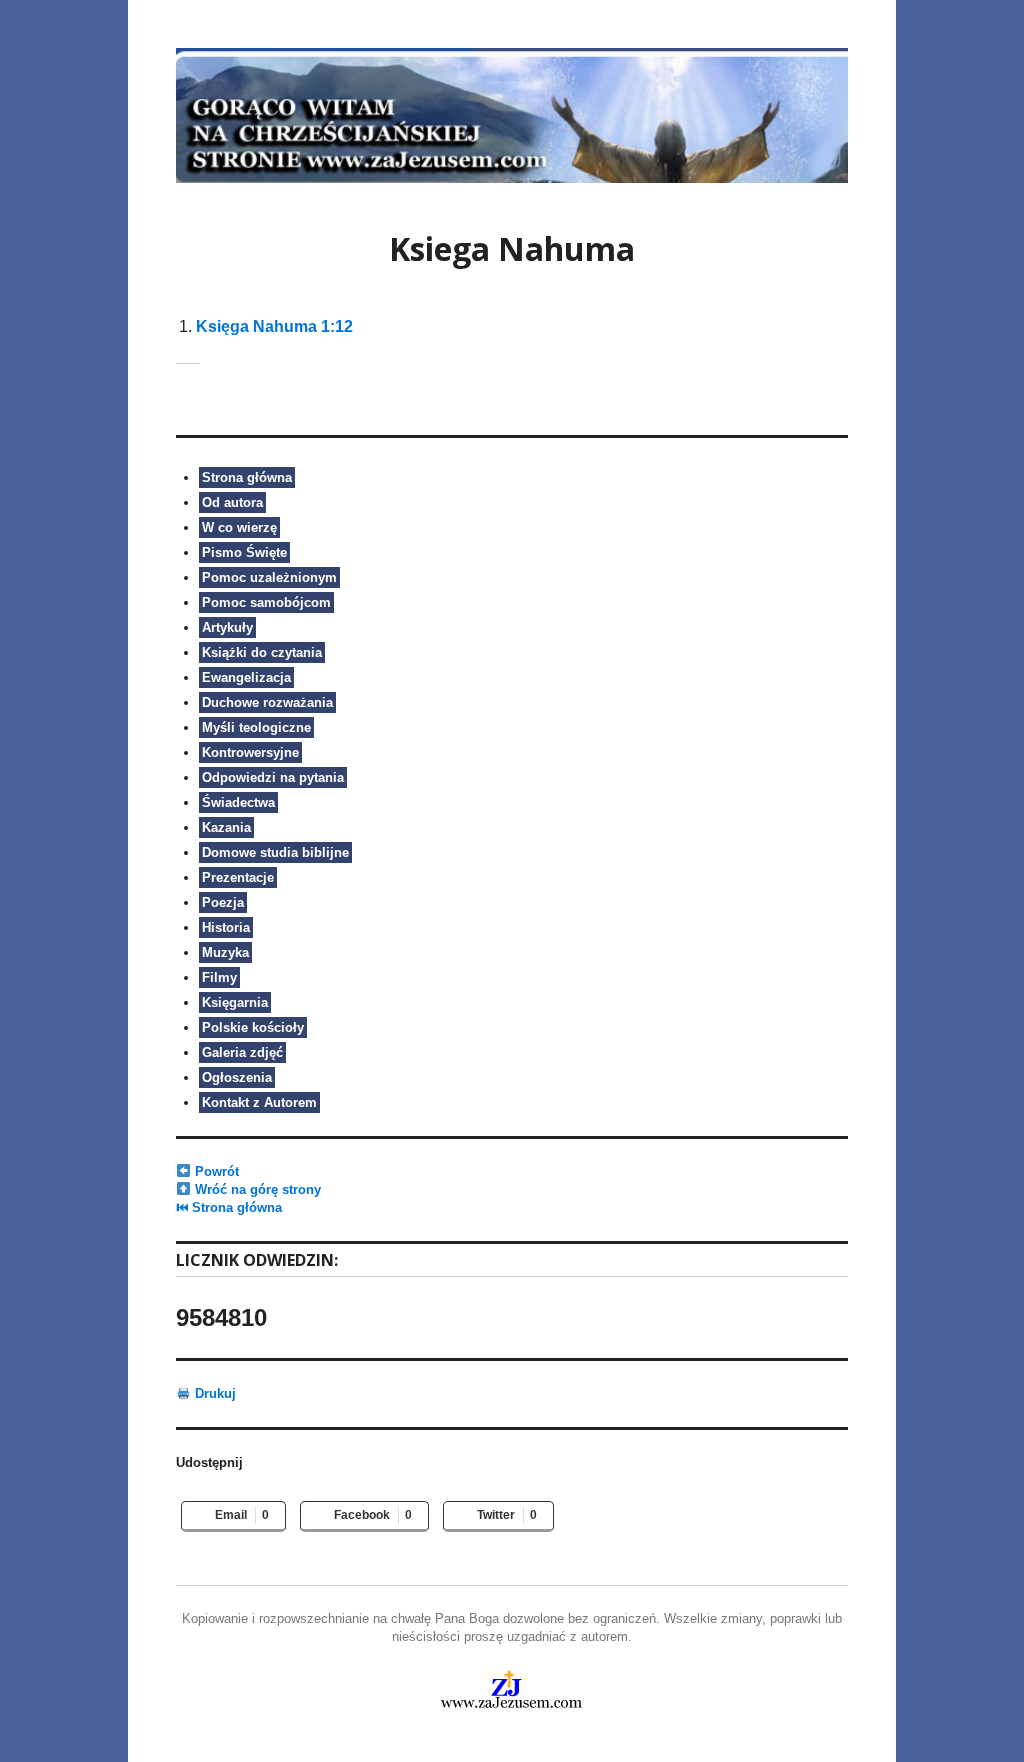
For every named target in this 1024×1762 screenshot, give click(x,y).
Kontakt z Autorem (259, 1102)
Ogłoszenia (237, 1077)
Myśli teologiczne (256, 727)
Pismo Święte (244, 552)
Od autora (232, 502)
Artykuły (227, 627)
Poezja (223, 902)
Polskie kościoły (253, 1027)
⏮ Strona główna (229, 1207)
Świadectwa (238, 802)
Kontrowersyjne (250, 752)
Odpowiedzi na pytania (273, 777)
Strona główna (247, 477)
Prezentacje (238, 877)
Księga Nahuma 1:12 (274, 326)
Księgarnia (235, 1002)
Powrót (215, 1171)
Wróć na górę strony (256, 1189)
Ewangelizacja (246, 677)
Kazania (226, 827)
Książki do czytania (262, 652)
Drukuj (213, 1393)
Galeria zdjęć (242, 1052)
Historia (226, 927)
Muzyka (225, 952)
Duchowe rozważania (267, 702)
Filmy (219, 977)
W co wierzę (239, 527)
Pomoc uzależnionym (269, 577)
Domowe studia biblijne (275, 852)
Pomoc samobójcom (266, 602)
